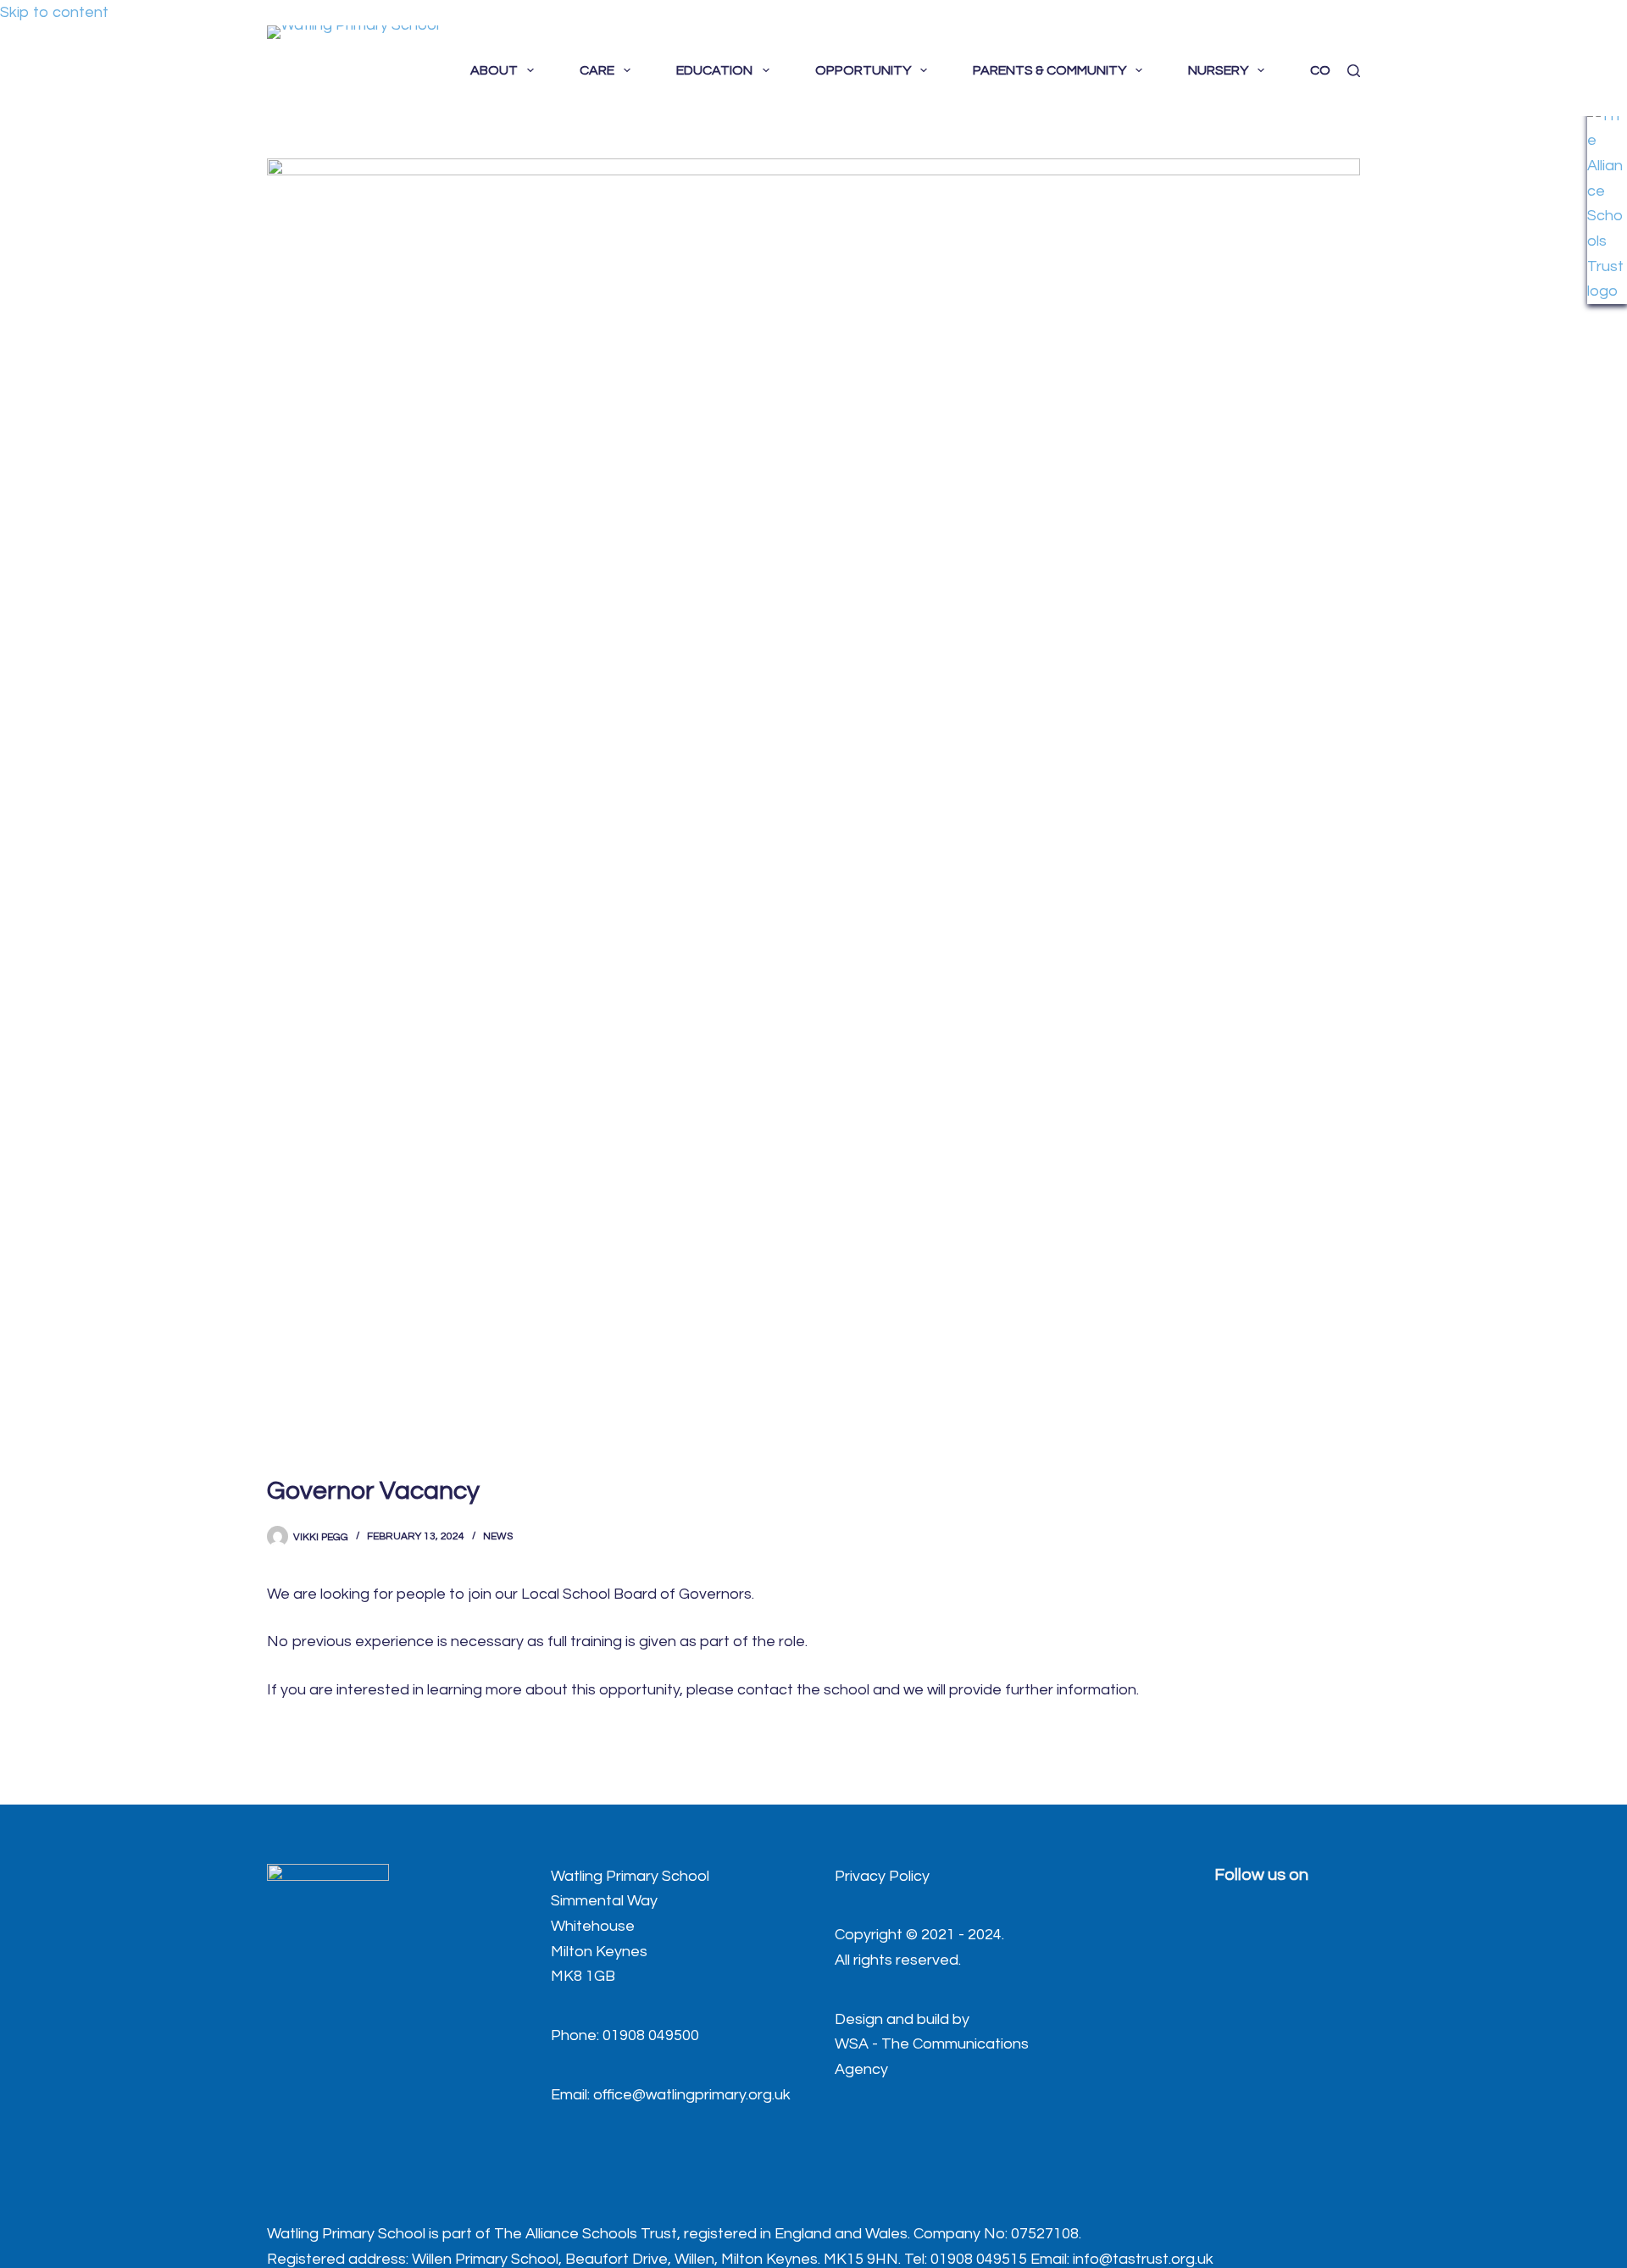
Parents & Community (1049, 70)
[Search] (1354, 71)
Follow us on (1261, 1875)
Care (597, 70)
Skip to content (54, 12)
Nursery (1218, 70)
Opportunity (863, 70)
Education (714, 70)
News (498, 1536)
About (494, 70)
